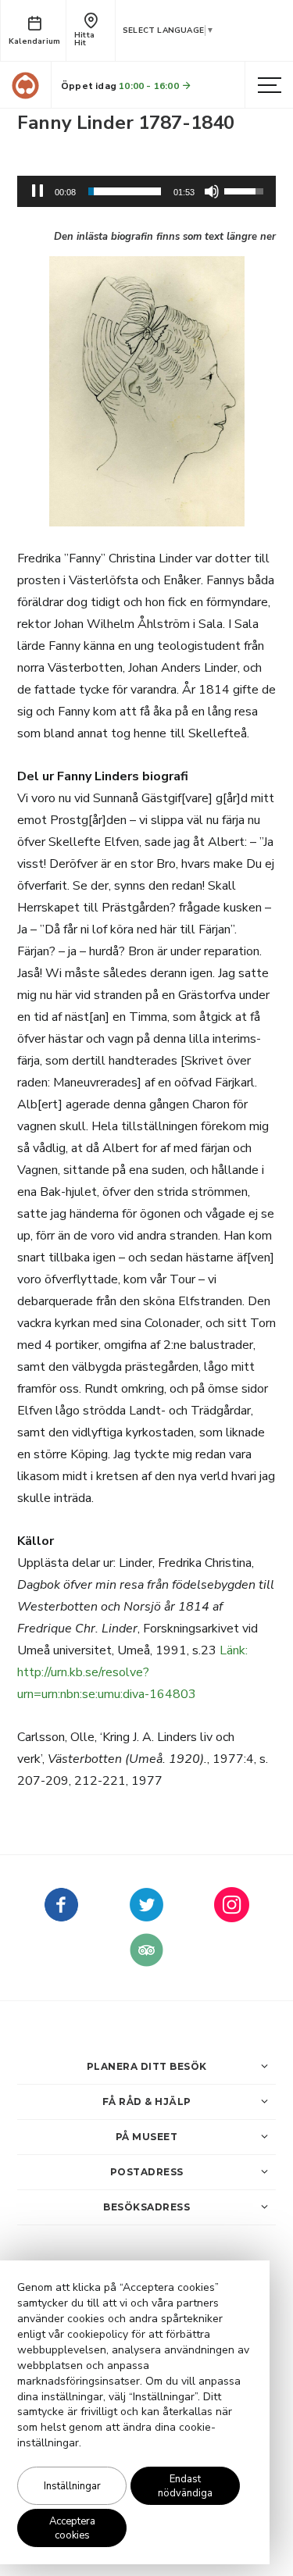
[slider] (125, 191)
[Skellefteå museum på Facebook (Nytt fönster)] (61, 1916)
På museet (147, 2137)
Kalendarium (34, 41)
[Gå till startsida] (25, 86)
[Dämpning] (212, 191)
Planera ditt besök (147, 2066)
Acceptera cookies (72, 2528)
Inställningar (72, 2486)
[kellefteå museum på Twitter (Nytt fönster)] (146, 1916)
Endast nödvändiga (185, 2486)
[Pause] (38, 191)
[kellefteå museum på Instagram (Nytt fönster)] (232, 1916)
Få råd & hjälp (147, 2101)
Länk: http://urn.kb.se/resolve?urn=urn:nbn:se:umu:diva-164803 (132, 1672)
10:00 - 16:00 (150, 86)
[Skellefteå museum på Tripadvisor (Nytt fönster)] (146, 1961)
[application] (146, 191)
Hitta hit (84, 39)
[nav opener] (270, 86)
